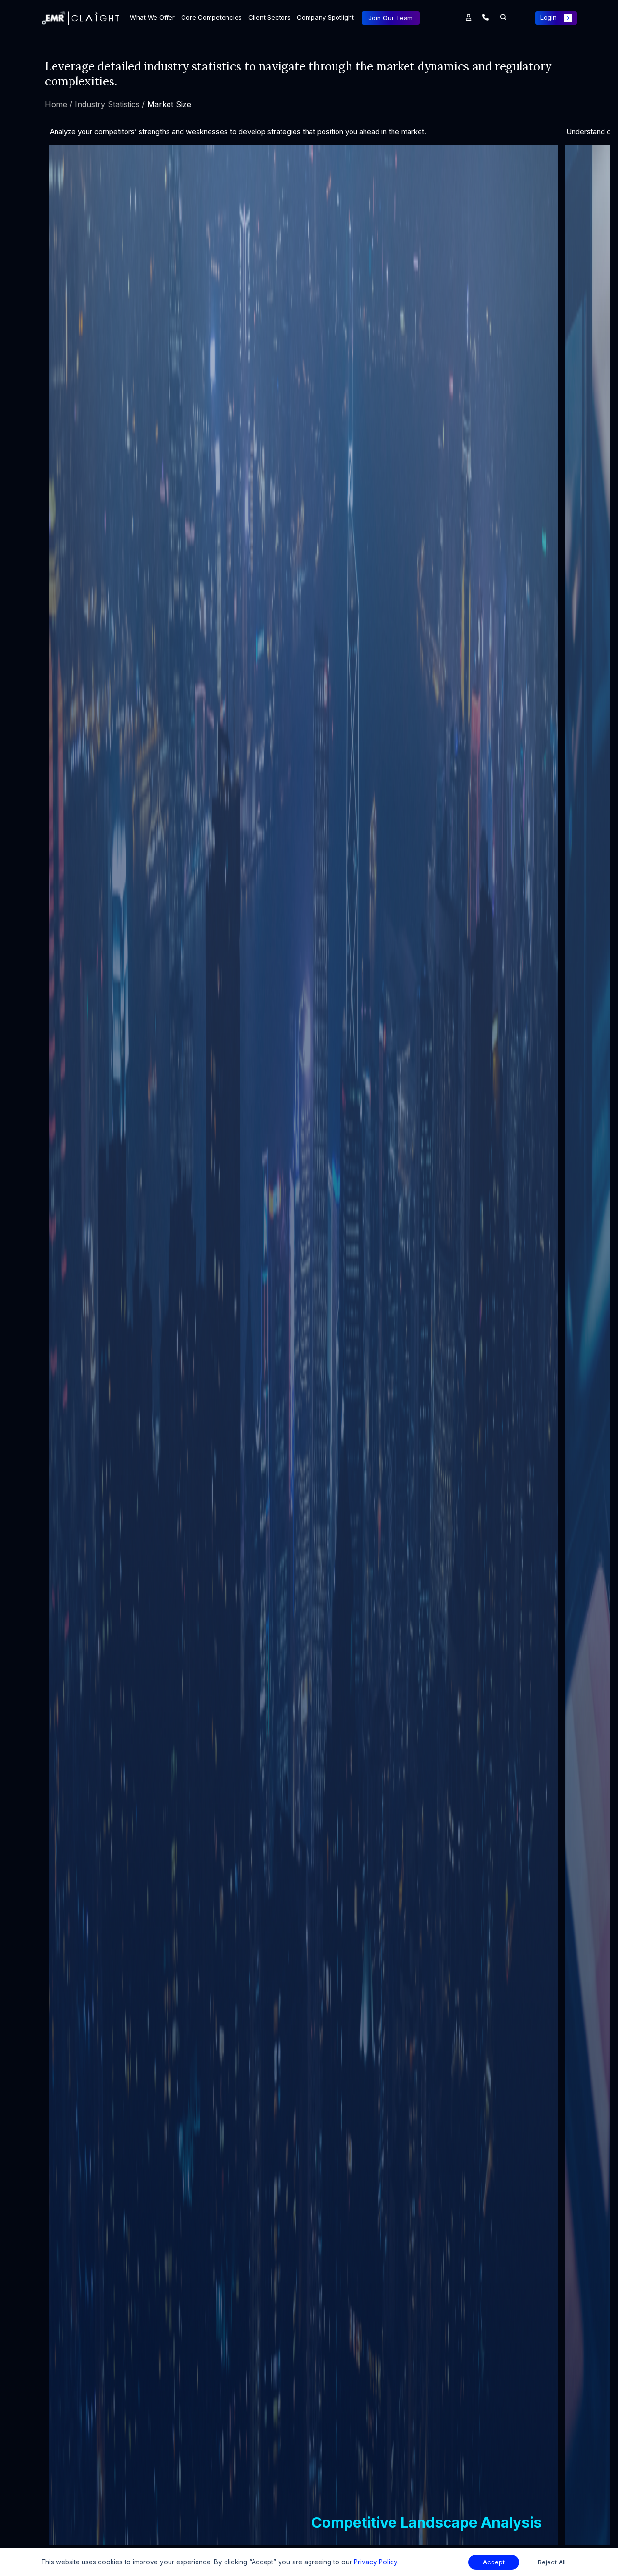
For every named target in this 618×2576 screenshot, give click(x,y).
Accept (494, 2562)
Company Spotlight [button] (325, 17)
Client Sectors (269, 17)
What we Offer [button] (152, 17)
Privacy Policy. (376, 2562)
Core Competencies (211, 17)
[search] (503, 18)
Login (548, 17)
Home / (59, 104)
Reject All (552, 2562)
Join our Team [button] (391, 18)
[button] (469, 18)
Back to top (24, 2538)
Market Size (169, 104)
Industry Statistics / (111, 104)
